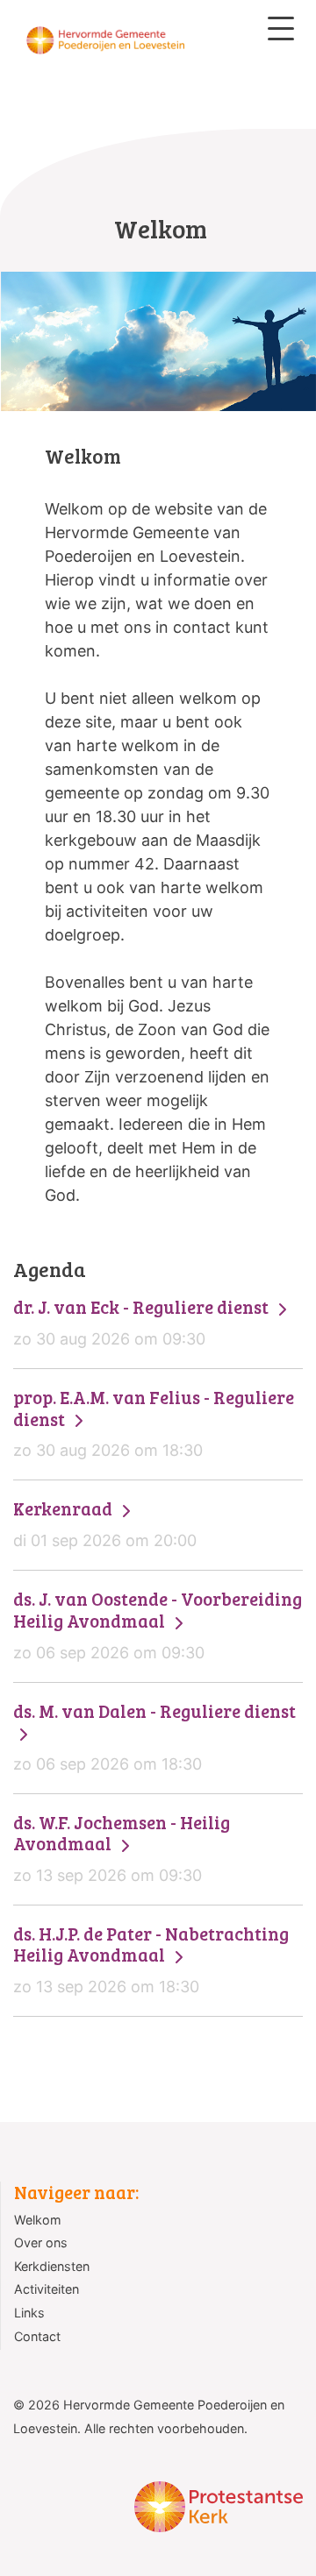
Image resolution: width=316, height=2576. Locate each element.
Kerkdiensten (52, 2266)
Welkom (38, 2220)
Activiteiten (47, 2289)
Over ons (41, 2242)
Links (29, 2313)
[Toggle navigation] (281, 28)
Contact (37, 2336)
